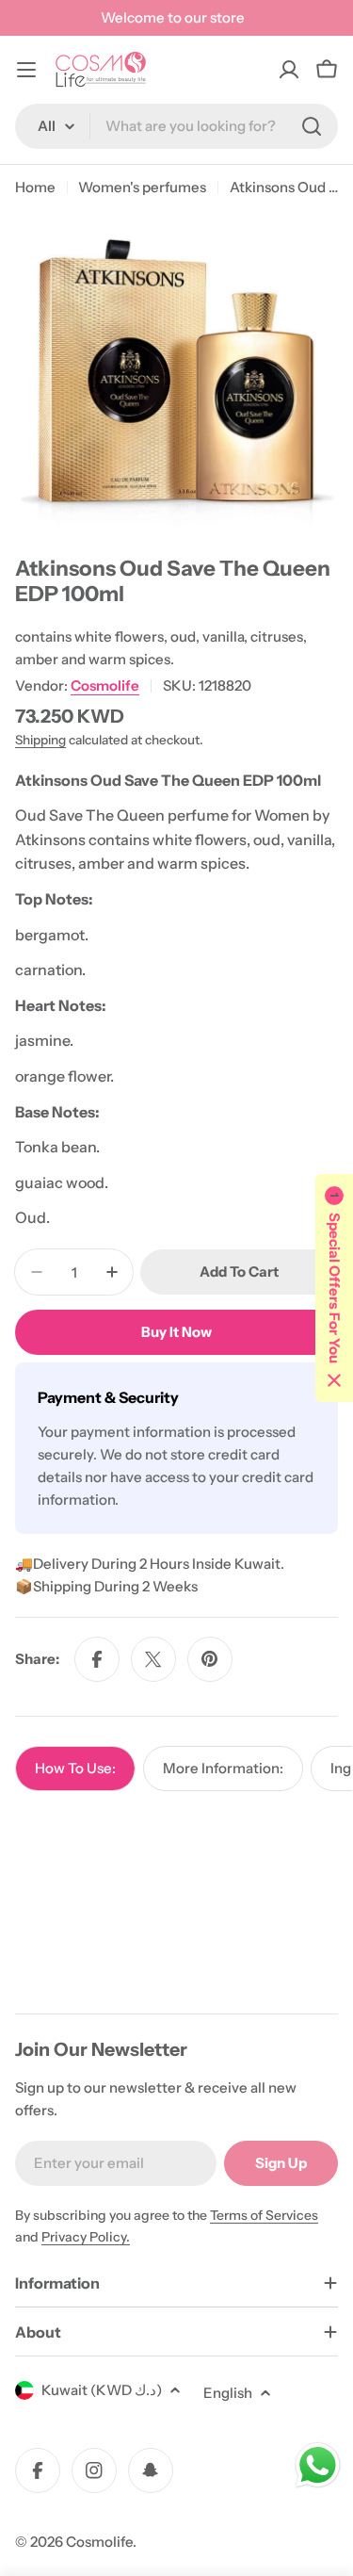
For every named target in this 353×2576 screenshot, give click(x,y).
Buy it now (176, 1332)
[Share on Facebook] (97, 1659)
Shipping (40, 740)
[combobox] (176, 126)
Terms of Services (264, 2215)
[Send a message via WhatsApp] (318, 2465)
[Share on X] (153, 1659)
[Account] (289, 70)
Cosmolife (105, 685)
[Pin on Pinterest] (210, 1659)
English (228, 2393)
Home (35, 187)
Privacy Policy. (86, 2237)
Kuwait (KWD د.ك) (102, 2390)
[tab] (75, 1769)
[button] (334, 1288)
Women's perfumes (142, 187)
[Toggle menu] (26, 70)
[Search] (312, 126)
